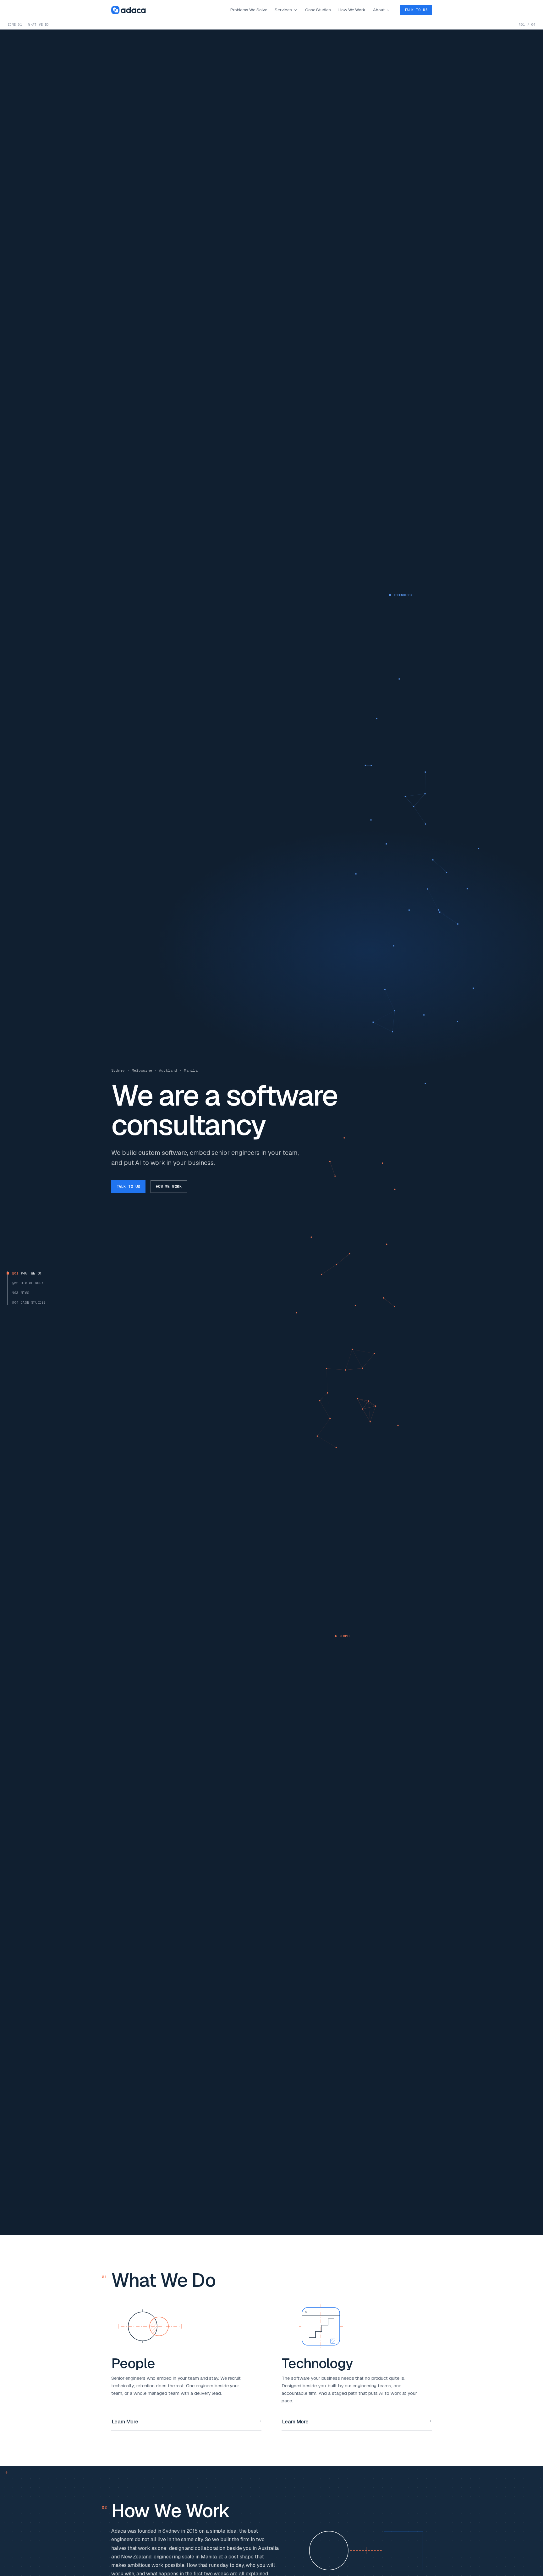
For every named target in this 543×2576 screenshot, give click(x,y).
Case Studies (318, 10)
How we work (169, 1187)
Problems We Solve (249, 10)
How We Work (352, 10)
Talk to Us (416, 10)
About (379, 10)
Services (283, 10)
